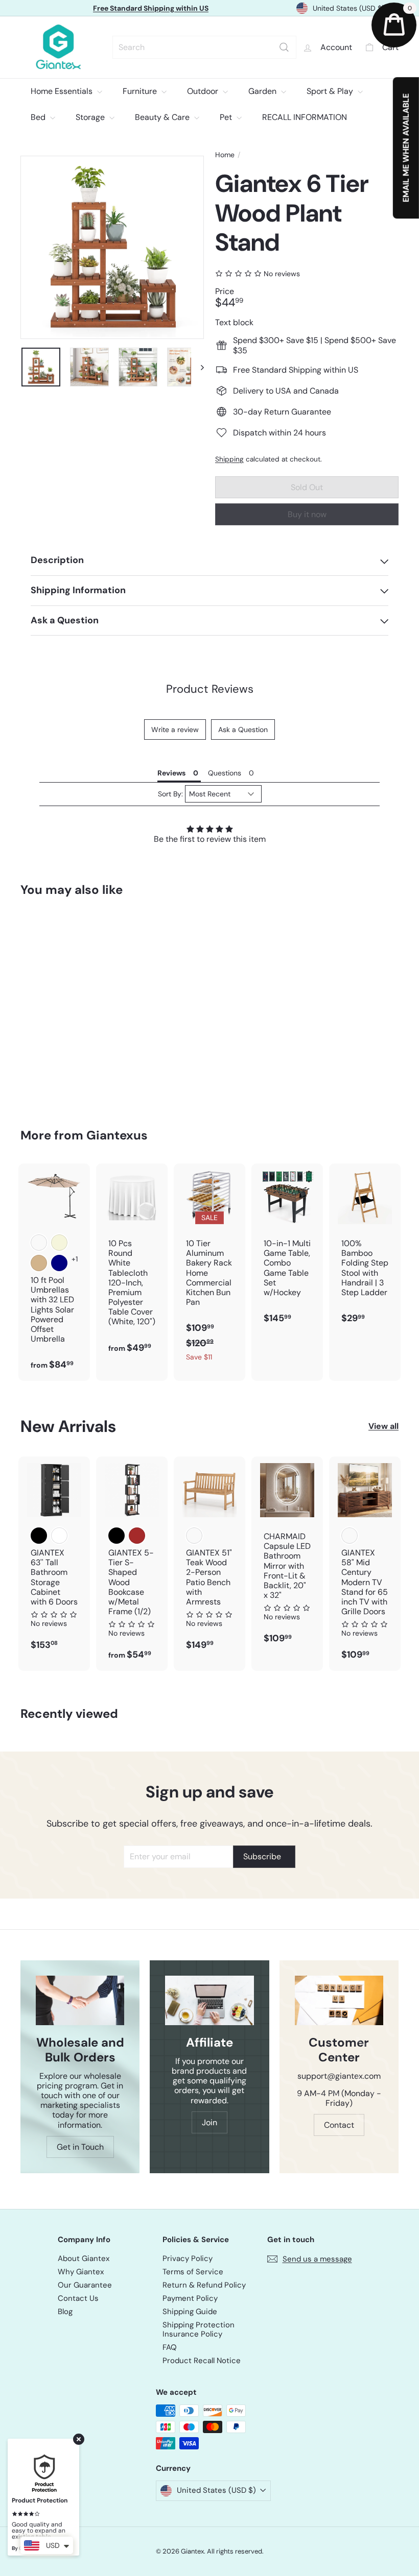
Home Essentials (63, 91)
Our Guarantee (85, 2285)
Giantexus (117, 1135)
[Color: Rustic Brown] (137, 1536)
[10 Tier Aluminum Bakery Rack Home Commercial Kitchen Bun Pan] (209, 1268)
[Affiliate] (209, 2000)
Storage (91, 117)
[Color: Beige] (59, 1243)
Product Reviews (210, 689)
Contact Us (78, 2298)
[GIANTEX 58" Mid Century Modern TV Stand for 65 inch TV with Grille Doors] (365, 1563)
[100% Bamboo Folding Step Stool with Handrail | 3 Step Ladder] (365, 1249)
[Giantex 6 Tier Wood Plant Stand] (48, 1005)
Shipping (229, 459)
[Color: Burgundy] (39, 1243)
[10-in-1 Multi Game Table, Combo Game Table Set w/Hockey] (287, 1249)
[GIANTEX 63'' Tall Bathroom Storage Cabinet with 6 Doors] (54, 1559)
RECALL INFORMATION (305, 117)
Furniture (141, 91)
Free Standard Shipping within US (151, 8)
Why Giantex (81, 2272)
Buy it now (307, 514)
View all (383, 1426)
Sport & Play (331, 91)
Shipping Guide (190, 2312)
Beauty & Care (163, 117)
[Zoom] (112, 247)
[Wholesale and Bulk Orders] (80, 2000)
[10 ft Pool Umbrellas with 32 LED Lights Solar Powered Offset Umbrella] (54, 1272)
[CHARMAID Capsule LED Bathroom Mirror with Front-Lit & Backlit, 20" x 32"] (287, 1555)
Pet (227, 117)
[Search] (284, 47)
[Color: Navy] (59, 1263)
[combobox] (204, 47)
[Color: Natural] (194, 1536)
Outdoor (204, 91)
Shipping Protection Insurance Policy (199, 2329)
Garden (263, 91)
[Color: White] (59, 1536)
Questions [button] (225, 773)
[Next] (197, 367)
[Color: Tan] (39, 1263)
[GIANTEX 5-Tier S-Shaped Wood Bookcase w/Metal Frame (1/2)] (132, 1563)
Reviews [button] (171, 773)
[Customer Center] (339, 2000)
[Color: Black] (39, 1536)
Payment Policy (190, 2298)
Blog (65, 2312)
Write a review (175, 730)
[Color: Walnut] (350, 1536)
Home (225, 155)
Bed (39, 117)
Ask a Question (243, 730)
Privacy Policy (188, 2258)
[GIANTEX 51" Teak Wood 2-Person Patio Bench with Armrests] (209, 1559)
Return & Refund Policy (204, 2285)
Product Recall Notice (202, 2361)
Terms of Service (193, 2272)
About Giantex (84, 2258)
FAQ (170, 2347)
